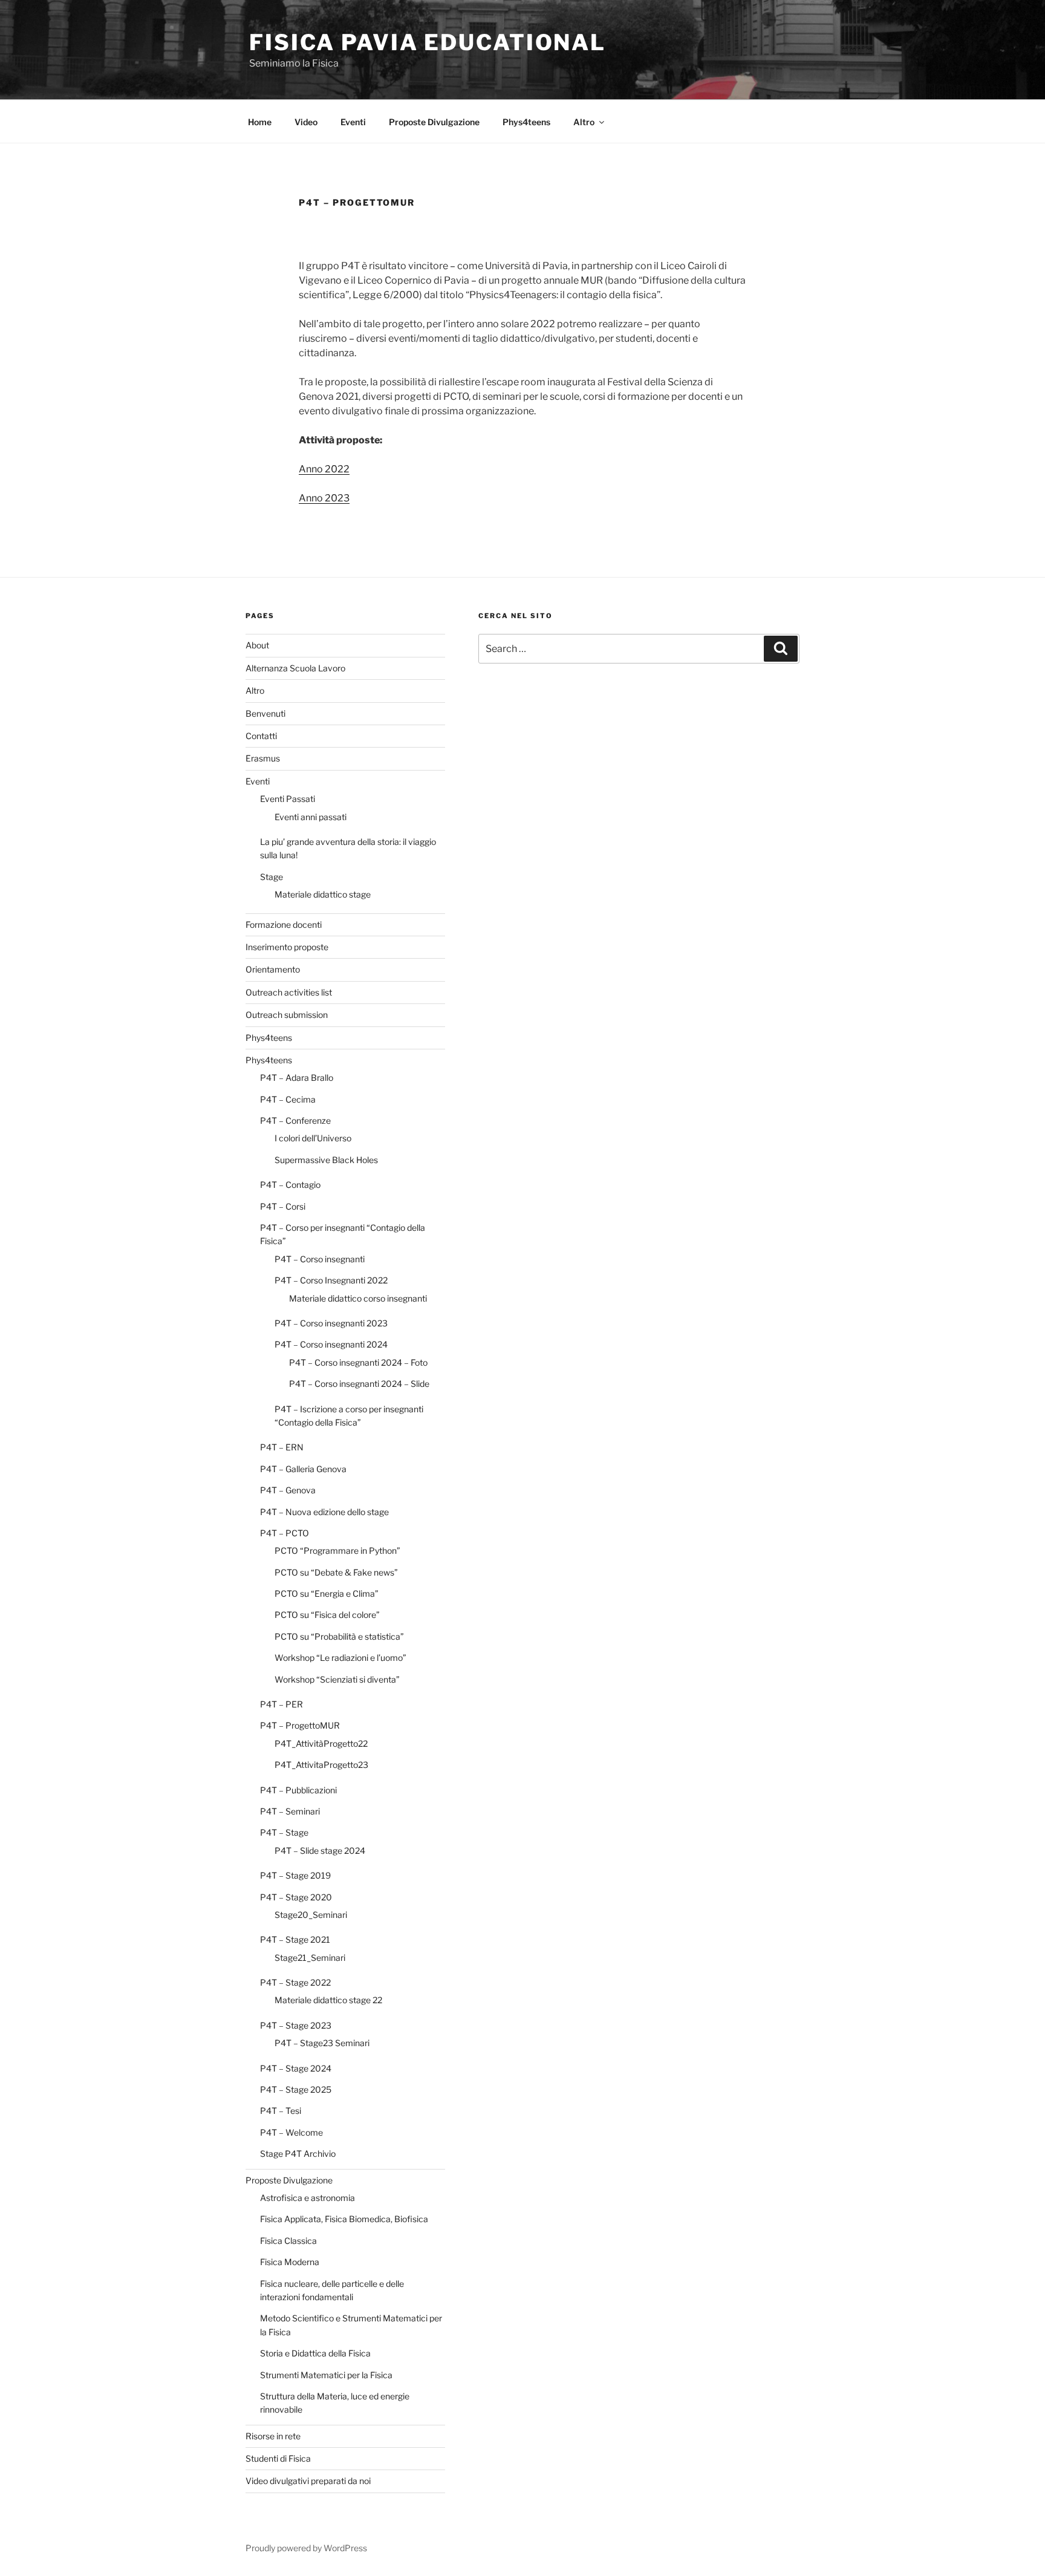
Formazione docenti (284, 924)
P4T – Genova (288, 1490)
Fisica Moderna (290, 2262)
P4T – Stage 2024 (296, 2068)
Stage (272, 877)
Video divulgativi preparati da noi (308, 2481)
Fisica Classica (288, 2241)
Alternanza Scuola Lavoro (295, 668)
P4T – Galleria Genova (303, 1469)
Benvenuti (265, 713)
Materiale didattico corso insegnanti (358, 1298)
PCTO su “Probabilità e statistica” (339, 1636)
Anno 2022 (324, 469)
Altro (584, 122)
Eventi (353, 122)
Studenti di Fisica (278, 2458)
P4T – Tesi (281, 2111)
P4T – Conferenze (295, 1120)
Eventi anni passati (311, 817)
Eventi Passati (288, 799)
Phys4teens (526, 122)
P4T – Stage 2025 (296, 2089)
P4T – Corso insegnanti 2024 (331, 1344)
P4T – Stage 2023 (296, 2025)
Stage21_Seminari (310, 1958)
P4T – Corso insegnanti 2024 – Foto (358, 1362)
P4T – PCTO (285, 1533)
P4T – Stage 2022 (295, 1982)
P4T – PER (282, 1704)
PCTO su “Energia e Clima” (327, 1593)
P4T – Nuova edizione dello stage (324, 1512)
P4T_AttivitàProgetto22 (321, 1743)
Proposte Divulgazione (434, 122)
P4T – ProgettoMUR (300, 1725)
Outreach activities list (289, 992)
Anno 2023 (324, 498)
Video (306, 122)
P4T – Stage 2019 (295, 1875)
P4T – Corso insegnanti (320, 1259)
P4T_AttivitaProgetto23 (321, 1765)
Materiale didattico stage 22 (328, 2000)
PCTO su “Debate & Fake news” (336, 1572)
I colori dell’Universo (313, 1138)
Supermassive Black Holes (326, 1160)
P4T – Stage (284, 1832)
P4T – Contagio (290, 1185)
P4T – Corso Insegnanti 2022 (331, 1280)
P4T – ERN (282, 1447)
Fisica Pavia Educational (428, 42)
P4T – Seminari (290, 1811)
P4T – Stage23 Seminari (322, 2043)
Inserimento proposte (287, 947)
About (257, 645)
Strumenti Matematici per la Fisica (326, 2375)
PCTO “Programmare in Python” (337, 1550)
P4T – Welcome (291, 2132)
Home (260, 122)
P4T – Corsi (283, 1206)
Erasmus (263, 758)
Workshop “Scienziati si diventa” (337, 1679)
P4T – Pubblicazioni (298, 1790)
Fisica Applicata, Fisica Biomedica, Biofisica (344, 2219)
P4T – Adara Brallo (297, 1078)
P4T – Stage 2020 (296, 1897)
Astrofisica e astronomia (308, 2198)
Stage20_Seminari (311, 1915)
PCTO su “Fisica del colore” (327, 1615)
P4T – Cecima (288, 1099)
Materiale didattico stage (323, 894)
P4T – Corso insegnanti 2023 (331, 1323)
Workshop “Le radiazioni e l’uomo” (340, 1658)
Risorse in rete (273, 2436)
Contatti (261, 736)
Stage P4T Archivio (298, 2154)
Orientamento (273, 969)
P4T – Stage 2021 (295, 1939)
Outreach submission (287, 1015)
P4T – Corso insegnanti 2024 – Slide (359, 1384)
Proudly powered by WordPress (306, 2548)
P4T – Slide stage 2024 (320, 1850)
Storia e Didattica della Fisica (315, 2353)
